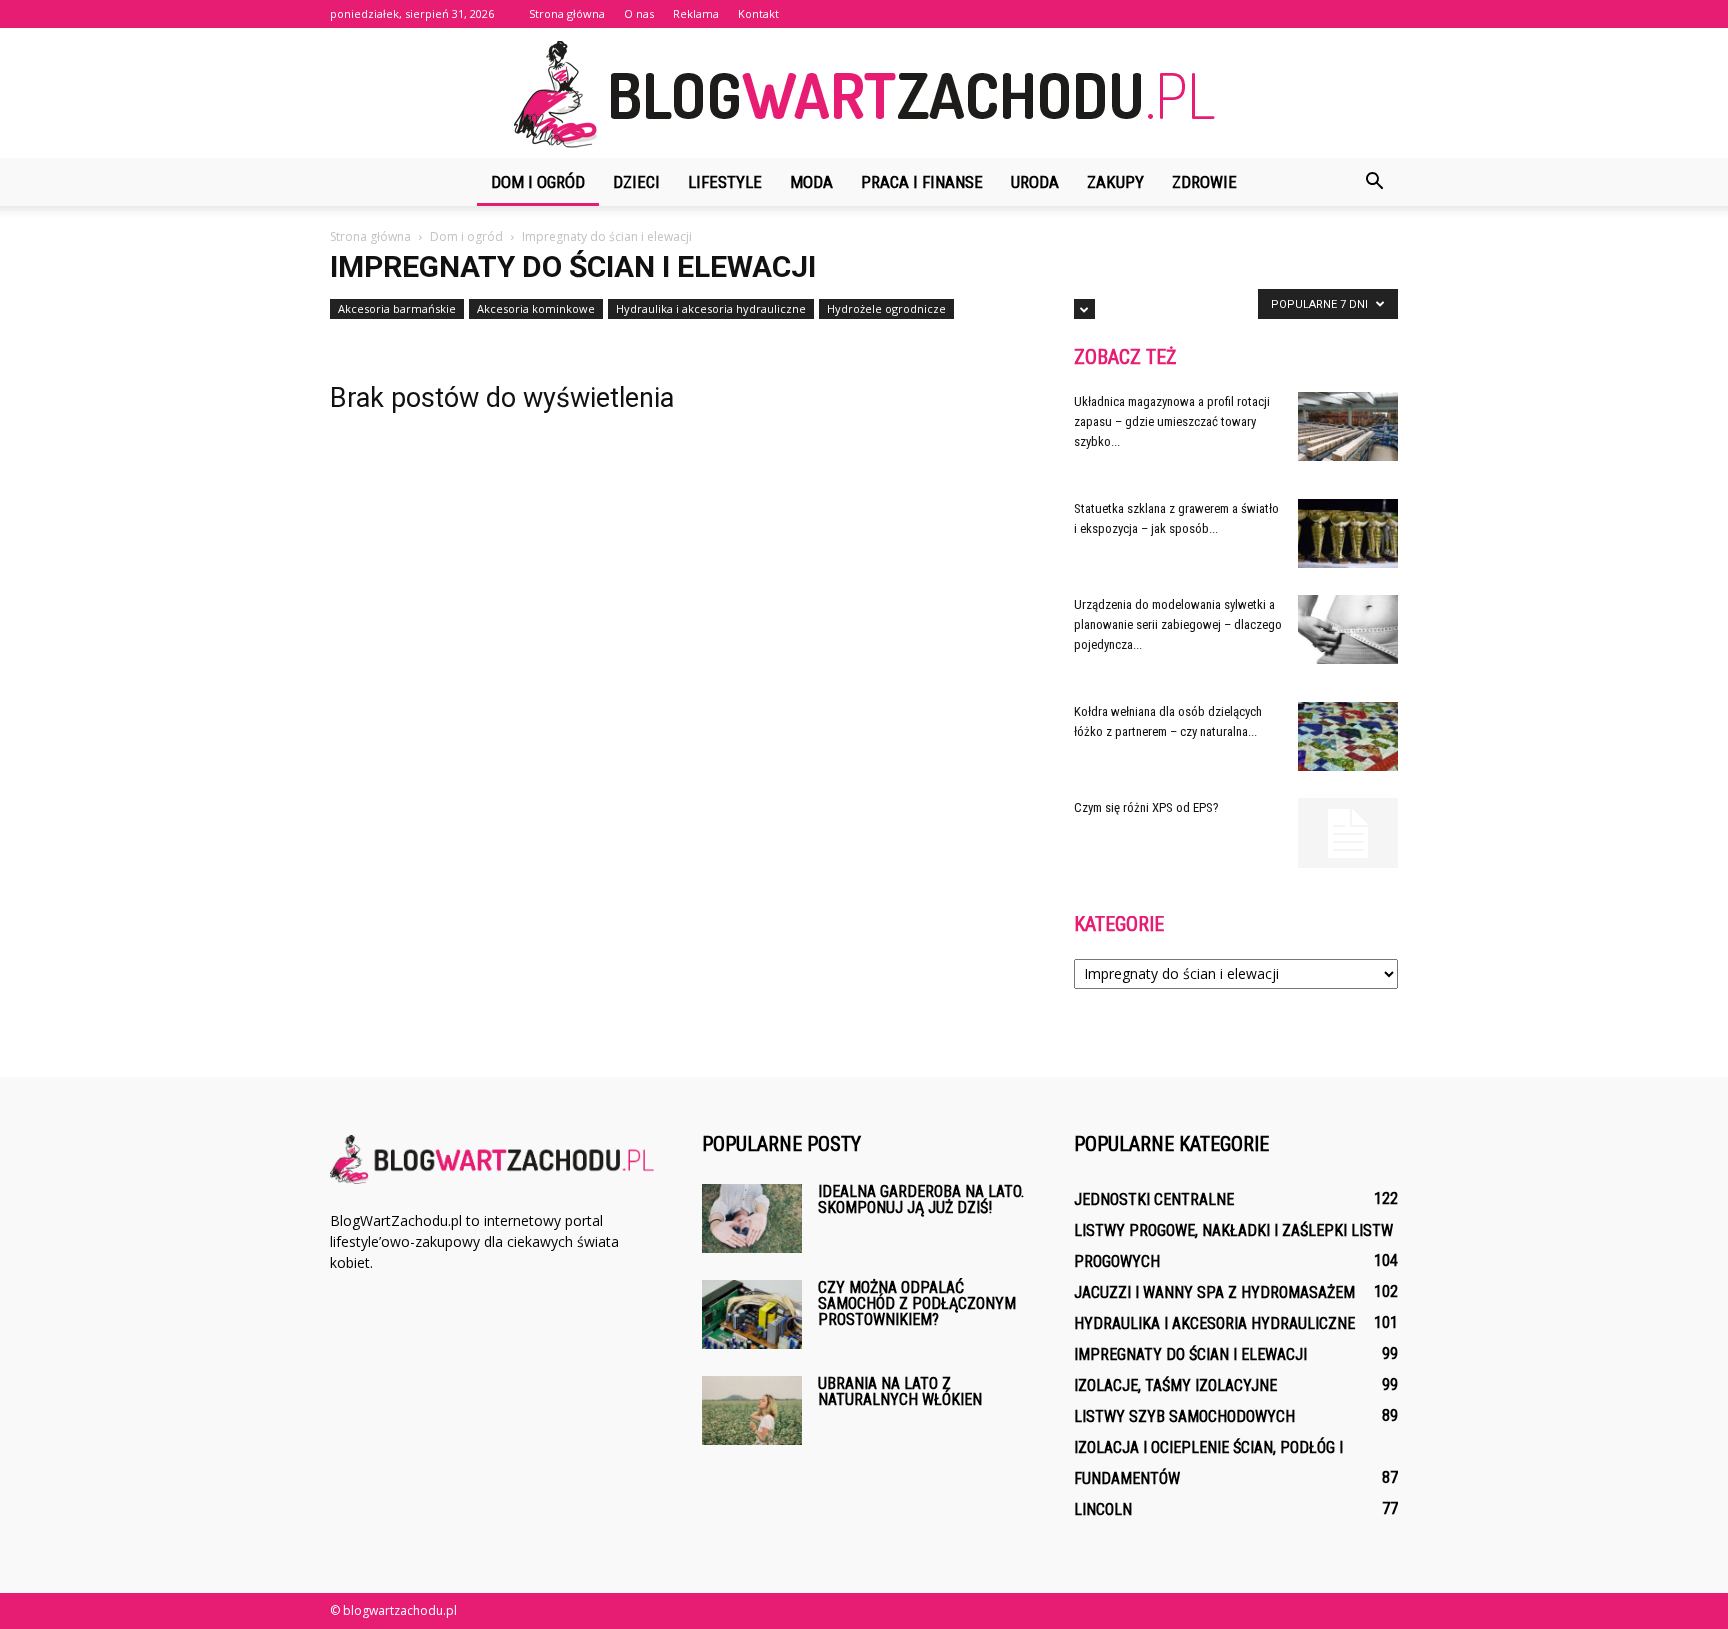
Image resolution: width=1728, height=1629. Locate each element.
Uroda (1035, 182)
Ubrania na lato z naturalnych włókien (900, 1391)
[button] (1374, 182)
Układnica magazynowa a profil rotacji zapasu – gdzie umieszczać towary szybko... (1172, 421)
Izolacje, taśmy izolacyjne (1175, 1385)
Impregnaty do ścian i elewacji (1190, 1354)
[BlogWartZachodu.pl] (864, 94)
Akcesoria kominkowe (536, 308)
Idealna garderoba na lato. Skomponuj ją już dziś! (921, 1199)
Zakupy (1115, 182)
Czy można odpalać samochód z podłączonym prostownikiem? (917, 1303)
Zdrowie (1204, 182)
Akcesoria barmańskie (397, 308)
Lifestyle (725, 182)
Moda (811, 182)
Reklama (696, 13)
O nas (639, 13)
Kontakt (758, 13)
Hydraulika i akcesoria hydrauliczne (711, 308)
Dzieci (636, 182)
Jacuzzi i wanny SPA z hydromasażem (1214, 1292)
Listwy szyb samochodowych (1184, 1416)
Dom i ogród (538, 182)
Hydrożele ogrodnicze (886, 308)
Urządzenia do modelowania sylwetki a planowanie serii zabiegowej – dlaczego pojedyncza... (1178, 624)
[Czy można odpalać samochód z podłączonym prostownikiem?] (752, 1314)
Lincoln (1103, 1509)
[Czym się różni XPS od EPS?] (1348, 833)
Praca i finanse (922, 182)
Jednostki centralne (1154, 1199)
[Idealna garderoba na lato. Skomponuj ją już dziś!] (752, 1218)
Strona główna (567, 13)
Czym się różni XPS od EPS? (1146, 807)
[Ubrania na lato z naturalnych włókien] (752, 1410)
